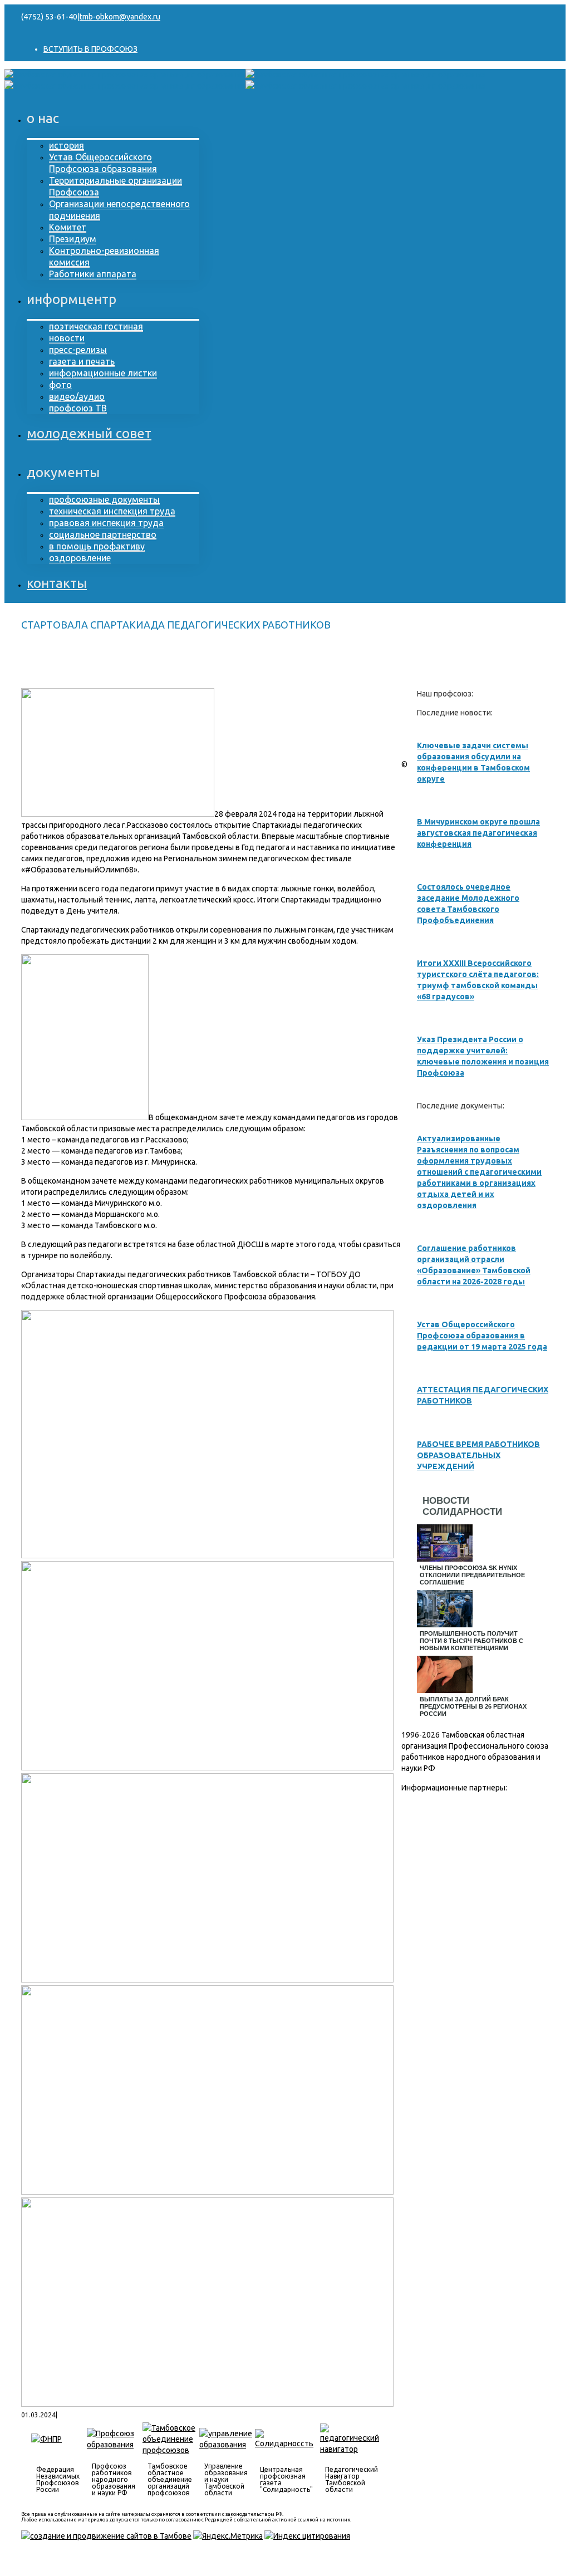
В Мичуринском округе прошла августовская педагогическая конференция (478, 833)
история (67, 145)
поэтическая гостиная (96, 326)
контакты (57, 583)
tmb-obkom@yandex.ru (120, 17)
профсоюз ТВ (78, 408)
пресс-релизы (78, 350)
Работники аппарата (93, 274)
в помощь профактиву (97, 546)
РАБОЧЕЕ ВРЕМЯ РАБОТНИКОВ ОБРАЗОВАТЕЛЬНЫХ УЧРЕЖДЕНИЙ (478, 1455)
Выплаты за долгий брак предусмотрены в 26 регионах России (473, 1706)
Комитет (68, 227)
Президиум (73, 239)
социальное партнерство (103, 534)
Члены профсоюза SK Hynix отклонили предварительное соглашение (472, 1575)
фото (60, 385)
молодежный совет (89, 433)
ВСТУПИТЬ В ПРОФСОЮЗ (90, 49)
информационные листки (103, 373)
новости (67, 338)
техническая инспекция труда (112, 511)
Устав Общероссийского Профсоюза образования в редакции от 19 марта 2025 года (482, 1336)
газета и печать (82, 361)
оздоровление (80, 558)
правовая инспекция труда (106, 523)
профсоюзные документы (104, 499)
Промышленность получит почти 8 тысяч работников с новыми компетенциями (471, 1641)
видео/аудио (77, 396)
